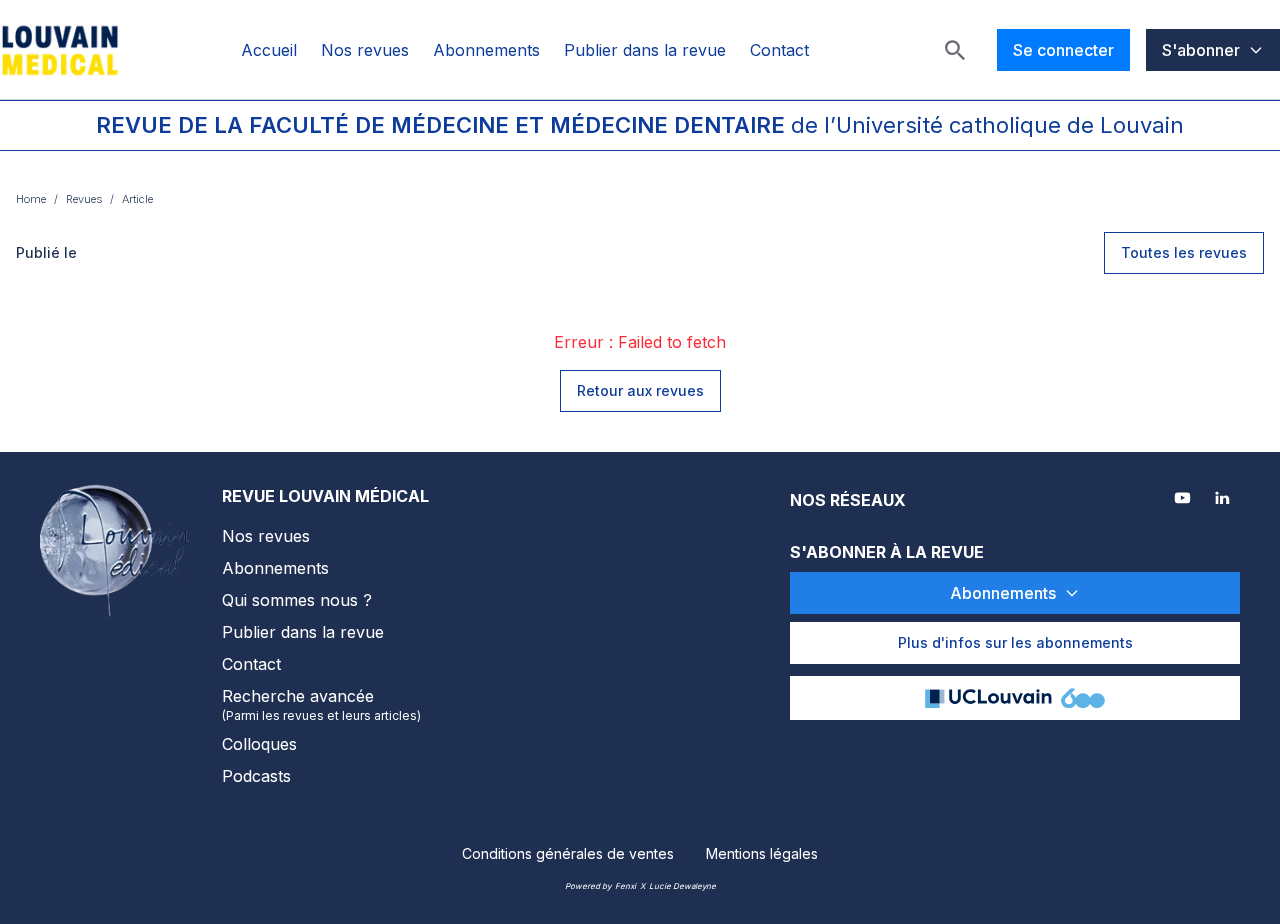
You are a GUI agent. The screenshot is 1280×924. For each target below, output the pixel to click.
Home (31, 199)
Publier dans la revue (645, 50)
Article (137, 199)
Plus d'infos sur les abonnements (1015, 642)
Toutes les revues (1184, 252)
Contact (779, 50)
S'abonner (1201, 50)
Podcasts (256, 776)
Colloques (259, 744)
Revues (84, 199)
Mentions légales (762, 853)
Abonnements (486, 50)
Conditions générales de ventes (568, 853)
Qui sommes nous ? (297, 600)
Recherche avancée (321, 704)
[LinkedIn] (1224, 500)
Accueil (269, 50)
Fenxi (625, 886)
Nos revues (365, 50)
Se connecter (1063, 50)
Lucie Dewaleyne (682, 886)
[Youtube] (1184, 500)
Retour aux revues (640, 390)
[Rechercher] (955, 50)
